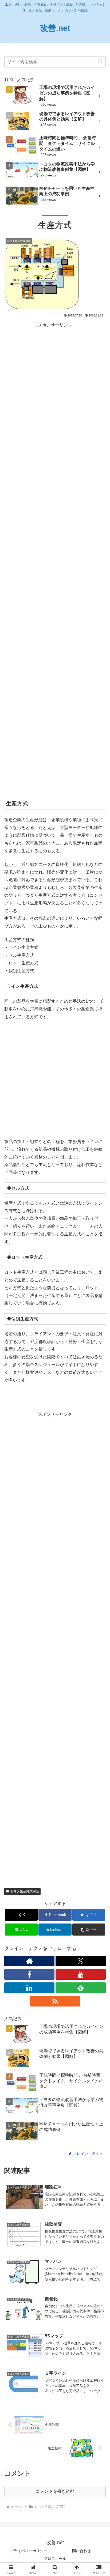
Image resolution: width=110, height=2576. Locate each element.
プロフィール (55, 2559)
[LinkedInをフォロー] (29, 1988)
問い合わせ (81, 2551)
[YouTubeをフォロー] (81, 1974)
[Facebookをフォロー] (29, 1974)
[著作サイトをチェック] (29, 1961)
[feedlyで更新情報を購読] (81, 1988)
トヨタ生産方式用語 (25, 1891)
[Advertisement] (55, 561)
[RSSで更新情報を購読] (55, 2001)
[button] (100, 62)
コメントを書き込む (55, 2491)
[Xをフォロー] (81, 1961)
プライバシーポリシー (29, 2551)
